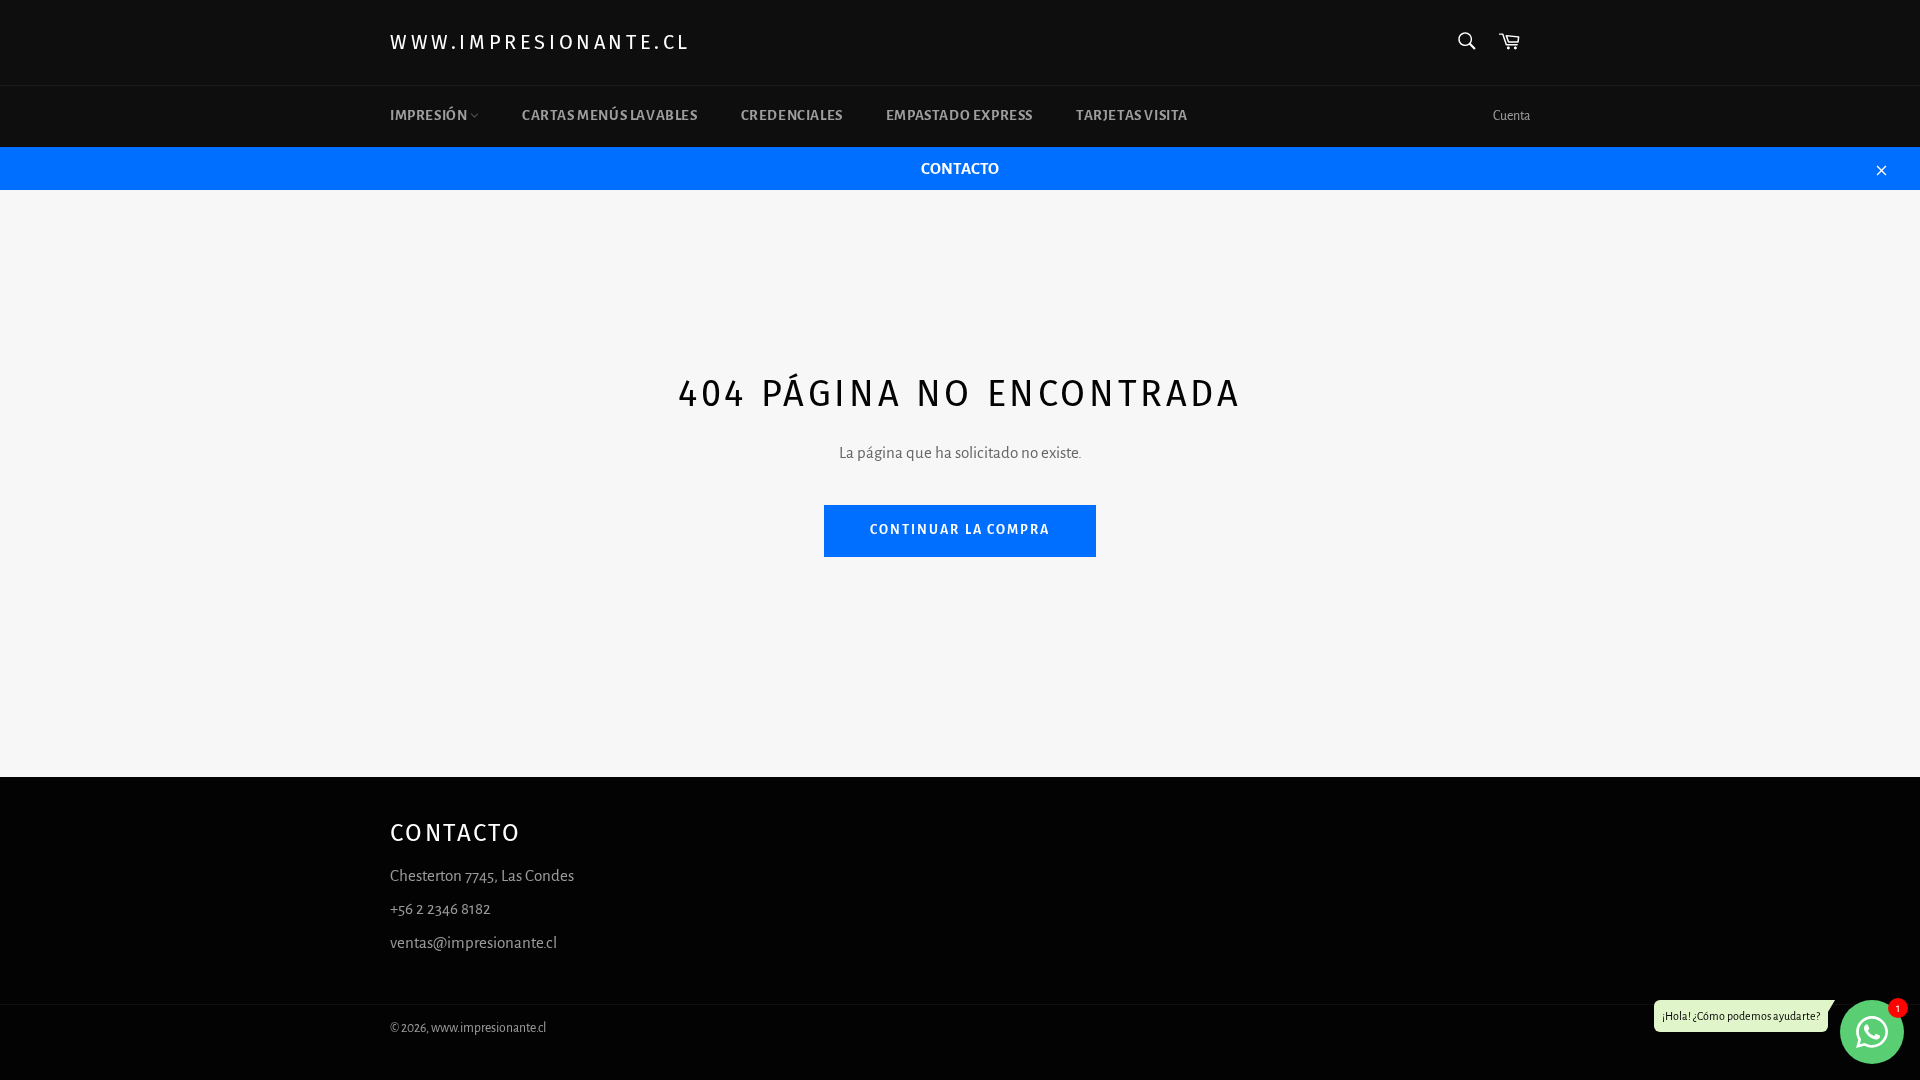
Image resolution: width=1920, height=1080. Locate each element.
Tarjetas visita (1132, 115)
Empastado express (959, 115)
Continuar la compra (960, 530)
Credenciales (792, 115)
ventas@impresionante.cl (473, 942)
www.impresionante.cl (540, 42)
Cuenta (1511, 116)
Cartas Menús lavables (610, 115)
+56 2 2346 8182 (440, 908)
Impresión (430, 115)
